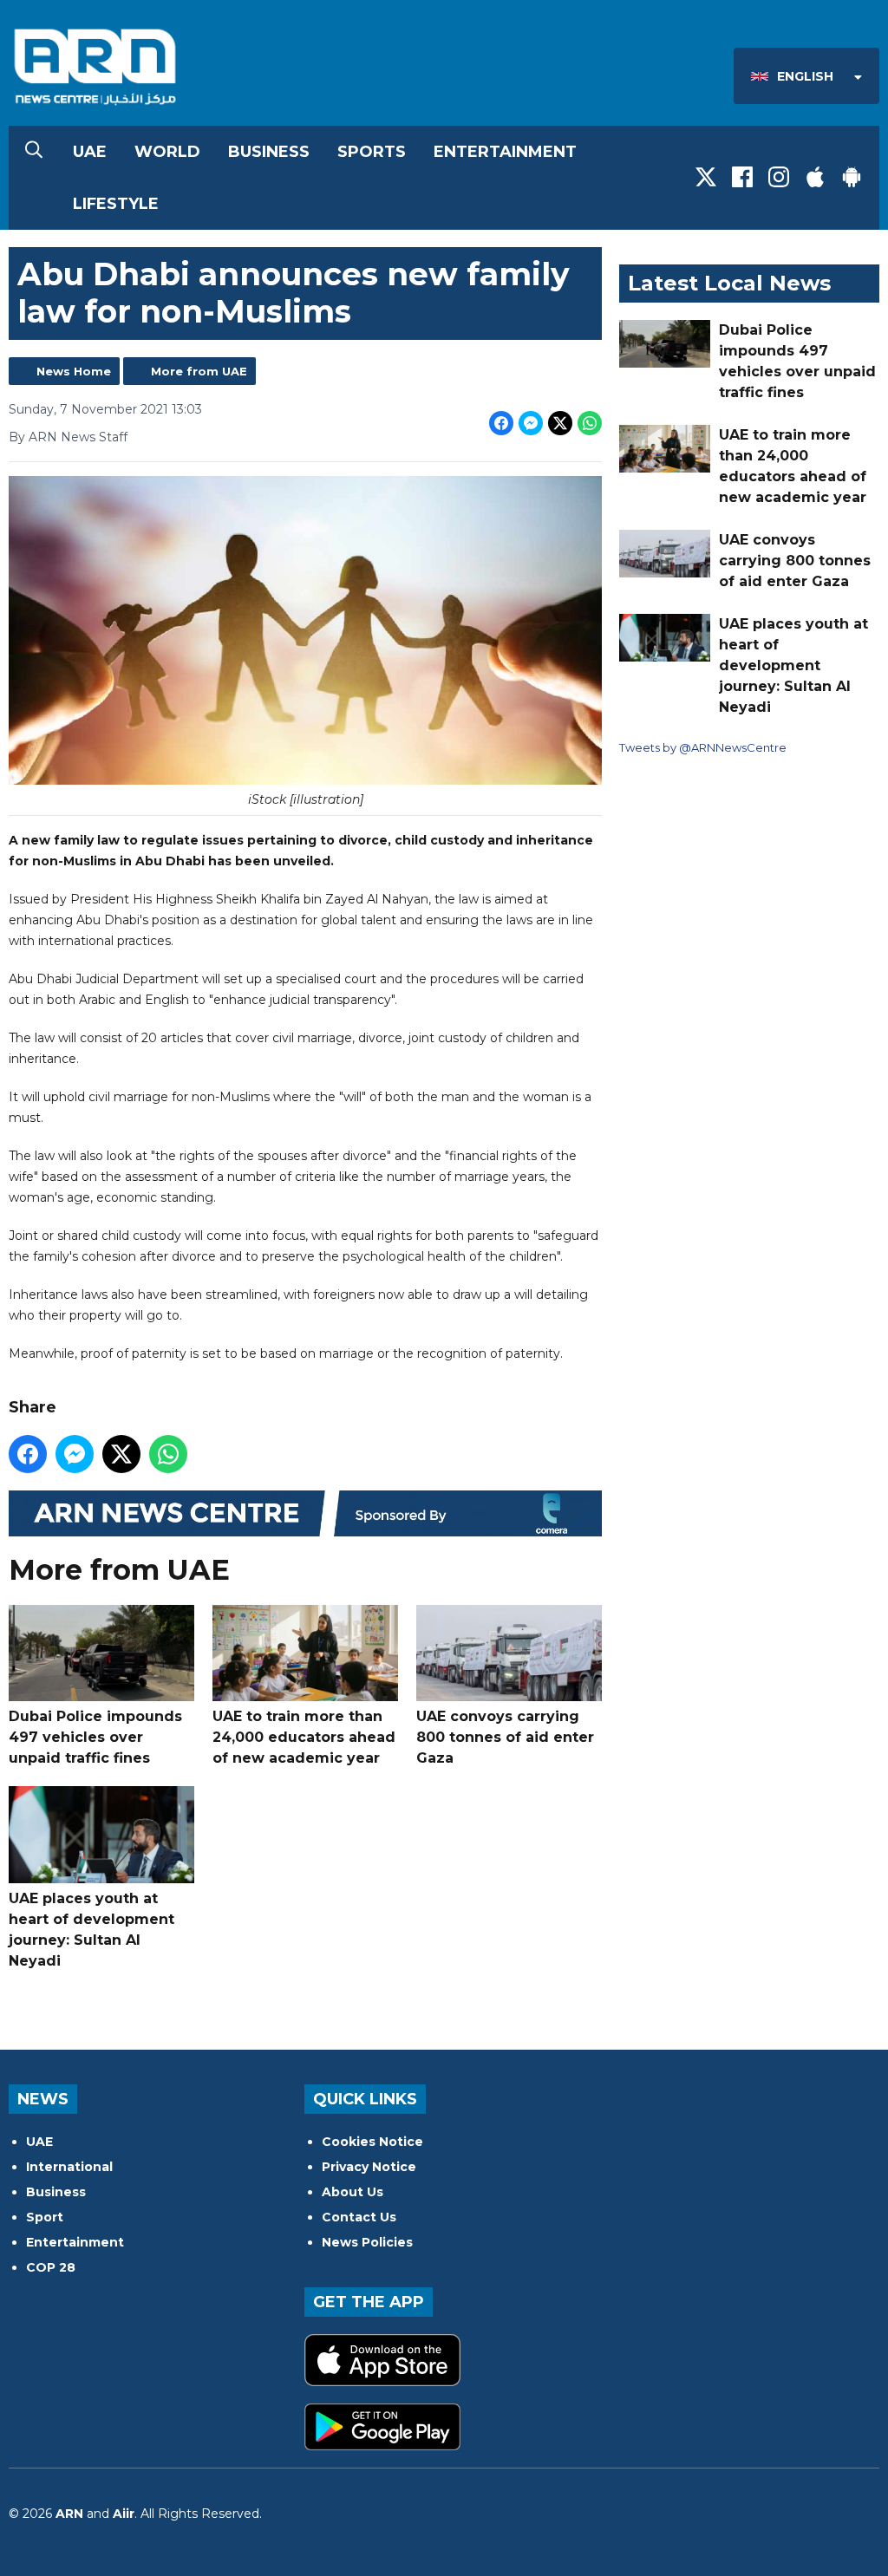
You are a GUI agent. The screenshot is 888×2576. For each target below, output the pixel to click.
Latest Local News (729, 283)
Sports (372, 152)
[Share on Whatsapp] (590, 423)
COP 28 (51, 2267)
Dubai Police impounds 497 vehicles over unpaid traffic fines (95, 1737)
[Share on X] (560, 423)
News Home (74, 371)
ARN (69, 2514)
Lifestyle (116, 204)
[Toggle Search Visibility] (34, 152)
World (167, 152)
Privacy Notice (369, 2167)
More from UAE (199, 371)
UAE (90, 152)
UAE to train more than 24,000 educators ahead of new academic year (304, 1737)
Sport (45, 2217)
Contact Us (359, 2217)
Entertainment (505, 152)
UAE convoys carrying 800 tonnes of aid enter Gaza (505, 1737)
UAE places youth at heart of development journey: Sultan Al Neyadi (91, 1930)
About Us (353, 2192)
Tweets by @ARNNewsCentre (703, 747)
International (69, 2167)
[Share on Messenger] (531, 423)
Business (269, 152)
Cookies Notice (372, 2142)
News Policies (367, 2242)
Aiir (124, 2514)
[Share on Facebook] (501, 423)
